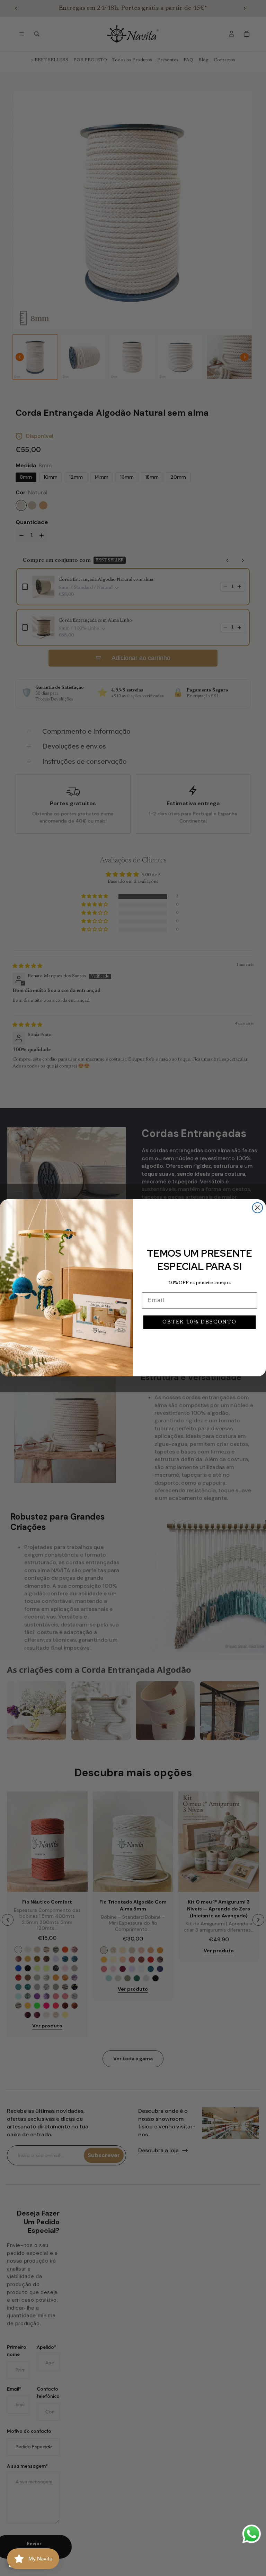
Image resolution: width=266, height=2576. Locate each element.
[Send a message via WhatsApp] (252, 2534)
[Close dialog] (258, 1208)
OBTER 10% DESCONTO (199, 1322)
